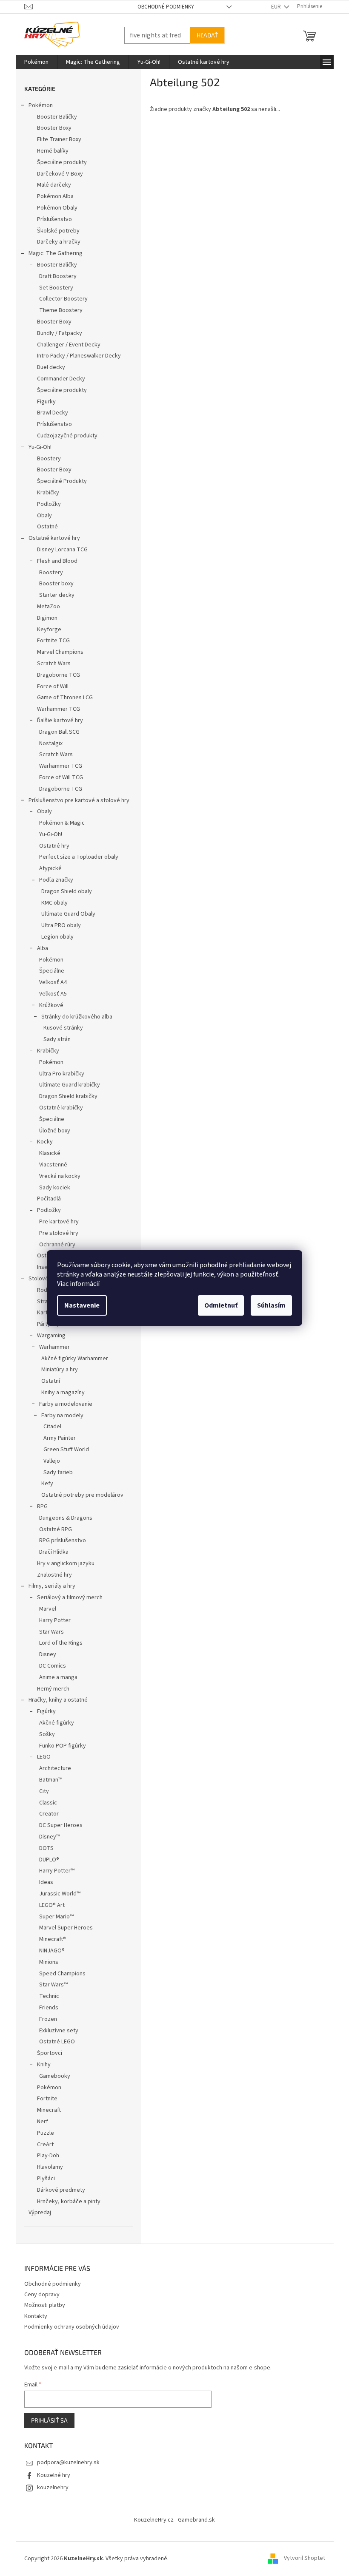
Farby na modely (59, 1416)
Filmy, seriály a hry (49, 1586)
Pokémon (37, 105)
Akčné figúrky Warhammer (71, 1359)
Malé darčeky (51, 185)
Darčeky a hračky (55, 242)
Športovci (46, 2053)
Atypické (47, 868)
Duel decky (48, 367)
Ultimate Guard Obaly (65, 914)
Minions (45, 1962)
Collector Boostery (60, 299)
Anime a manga (55, 1677)
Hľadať (204, 35)
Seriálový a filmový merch (66, 1597)
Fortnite (44, 2099)
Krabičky (45, 493)
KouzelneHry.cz (151, 2520)
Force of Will (49, 687)
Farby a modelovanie (62, 1404)
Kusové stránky (60, 1028)
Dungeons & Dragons (62, 1518)
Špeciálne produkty (59, 162)
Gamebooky (51, 2076)
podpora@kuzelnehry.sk (65, 2463)
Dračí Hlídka (50, 1552)
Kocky (41, 1142)
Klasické (46, 1153)
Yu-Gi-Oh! (37, 447)
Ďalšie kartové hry (57, 721)
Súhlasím (268, 1305)
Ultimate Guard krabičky (66, 1085)
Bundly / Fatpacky (56, 333)
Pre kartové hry (56, 1222)
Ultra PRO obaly (58, 925)
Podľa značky (53, 880)
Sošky (44, 1734)
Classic (45, 1803)
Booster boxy (53, 584)
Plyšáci (43, 2179)
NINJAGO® (49, 1951)
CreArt (42, 2145)
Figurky (43, 402)
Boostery (46, 459)
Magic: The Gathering (52, 253)
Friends (45, 2008)
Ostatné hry (51, 846)
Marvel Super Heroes (63, 1928)
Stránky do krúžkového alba (73, 1017)
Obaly (41, 516)
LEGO (40, 1757)
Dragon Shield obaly (63, 891)
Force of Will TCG (58, 777)
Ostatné (44, 527)
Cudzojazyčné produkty (64, 436)
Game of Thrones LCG (62, 698)
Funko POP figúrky (59, 1746)
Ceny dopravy (39, 2295)
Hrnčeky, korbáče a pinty (65, 2202)
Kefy (44, 1484)
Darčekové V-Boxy (57, 174)
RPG (39, 1506)
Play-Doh (45, 2156)
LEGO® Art (49, 1905)
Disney (44, 1654)
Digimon (44, 618)
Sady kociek (51, 1188)
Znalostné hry (51, 1575)
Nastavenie (79, 1305)
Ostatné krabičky (58, 1108)
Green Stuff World (63, 1450)
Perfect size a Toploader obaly (75, 857)
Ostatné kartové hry (51, 538)
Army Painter (56, 1438)
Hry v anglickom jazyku (62, 1563)
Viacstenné (50, 1165)
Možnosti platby (41, 2305)
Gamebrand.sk (193, 2520)
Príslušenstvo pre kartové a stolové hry (76, 800)
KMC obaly (51, 903)
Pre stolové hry (55, 1233)
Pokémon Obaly (54, 208)
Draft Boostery (54, 276)
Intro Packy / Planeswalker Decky (76, 356)
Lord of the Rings (57, 1643)
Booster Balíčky (54, 117)
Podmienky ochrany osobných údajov (68, 2327)
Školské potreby (55, 231)
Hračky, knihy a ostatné (55, 1700)
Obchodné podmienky (163, 7)
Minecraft (46, 2110)
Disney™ (46, 1837)
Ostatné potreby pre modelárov (79, 1495)
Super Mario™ (53, 1917)
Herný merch (50, 1689)
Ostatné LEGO (54, 2042)
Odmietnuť (218, 1305)
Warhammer (51, 1347)
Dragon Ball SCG (56, 732)
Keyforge (46, 630)
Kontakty (32, 2316)
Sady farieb (55, 1472)
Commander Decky (58, 379)
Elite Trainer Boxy (56, 139)
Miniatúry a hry (56, 1370)
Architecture (52, 1768)
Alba (39, 948)
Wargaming (48, 1336)
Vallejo (48, 1461)
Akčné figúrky (53, 1723)
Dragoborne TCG (55, 675)
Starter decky (53, 595)
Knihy (40, 2065)
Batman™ (47, 1780)
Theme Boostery (57, 310)
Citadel (49, 1427)
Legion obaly (54, 937)
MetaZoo (45, 607)
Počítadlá (46, 1199)
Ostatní (47, 1381)
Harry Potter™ (53, 1871)
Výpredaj (36, 2213)
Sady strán (54, 1039)
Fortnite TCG (50, 641)
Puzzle (42, 2133)
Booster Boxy (51, 128)
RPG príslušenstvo (59, 1540)
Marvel (44, 1609)
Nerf (39, 2122)
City (41, 1791)
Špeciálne (48, 971)
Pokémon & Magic (59, 823)
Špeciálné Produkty (59, 481)
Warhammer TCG (55, 709)
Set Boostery (53, 288)
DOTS (43, 1848)
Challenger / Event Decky (65, 345)
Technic (46, 1996)
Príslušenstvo (51, 219)
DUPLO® (46, 1860)
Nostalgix (47, 743)
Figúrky (43, 1711)
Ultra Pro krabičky (58, 1074)
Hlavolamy (47, 2167)
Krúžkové (48, 1005)
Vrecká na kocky (56, 1176)
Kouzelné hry (50, 2475)
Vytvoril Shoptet (301, 2559)
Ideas (43, 1882)
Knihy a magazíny (60, 1393)
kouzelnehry (49, 2488)
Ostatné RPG (52, 1529)
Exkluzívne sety (55, 2031)
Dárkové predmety (58, 2190)
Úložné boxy (51, 1131)
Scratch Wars (50, 664)
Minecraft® (49, 1939)
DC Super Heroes (57, 1825)
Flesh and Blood (54, 561)
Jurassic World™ (56, 1894)
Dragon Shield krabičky (65, 1096)
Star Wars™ (50, 1985)
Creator (46, 1814)
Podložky (46, 504)
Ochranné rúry (54, 1245)
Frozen (45, 2019)
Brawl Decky (49, 413)
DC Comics (49, 1666)
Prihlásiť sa (46, 2420)
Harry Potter (51, 1620)
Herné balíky (49, 151)
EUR (273, 7)
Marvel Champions (57, 652)
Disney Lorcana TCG (59, 550)
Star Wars (48, 1632)
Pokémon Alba (52, 196)
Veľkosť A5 (50, 994)
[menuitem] (33, 62)
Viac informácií (75, 1284)
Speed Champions (59, 1974)
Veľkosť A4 (50, 982)
